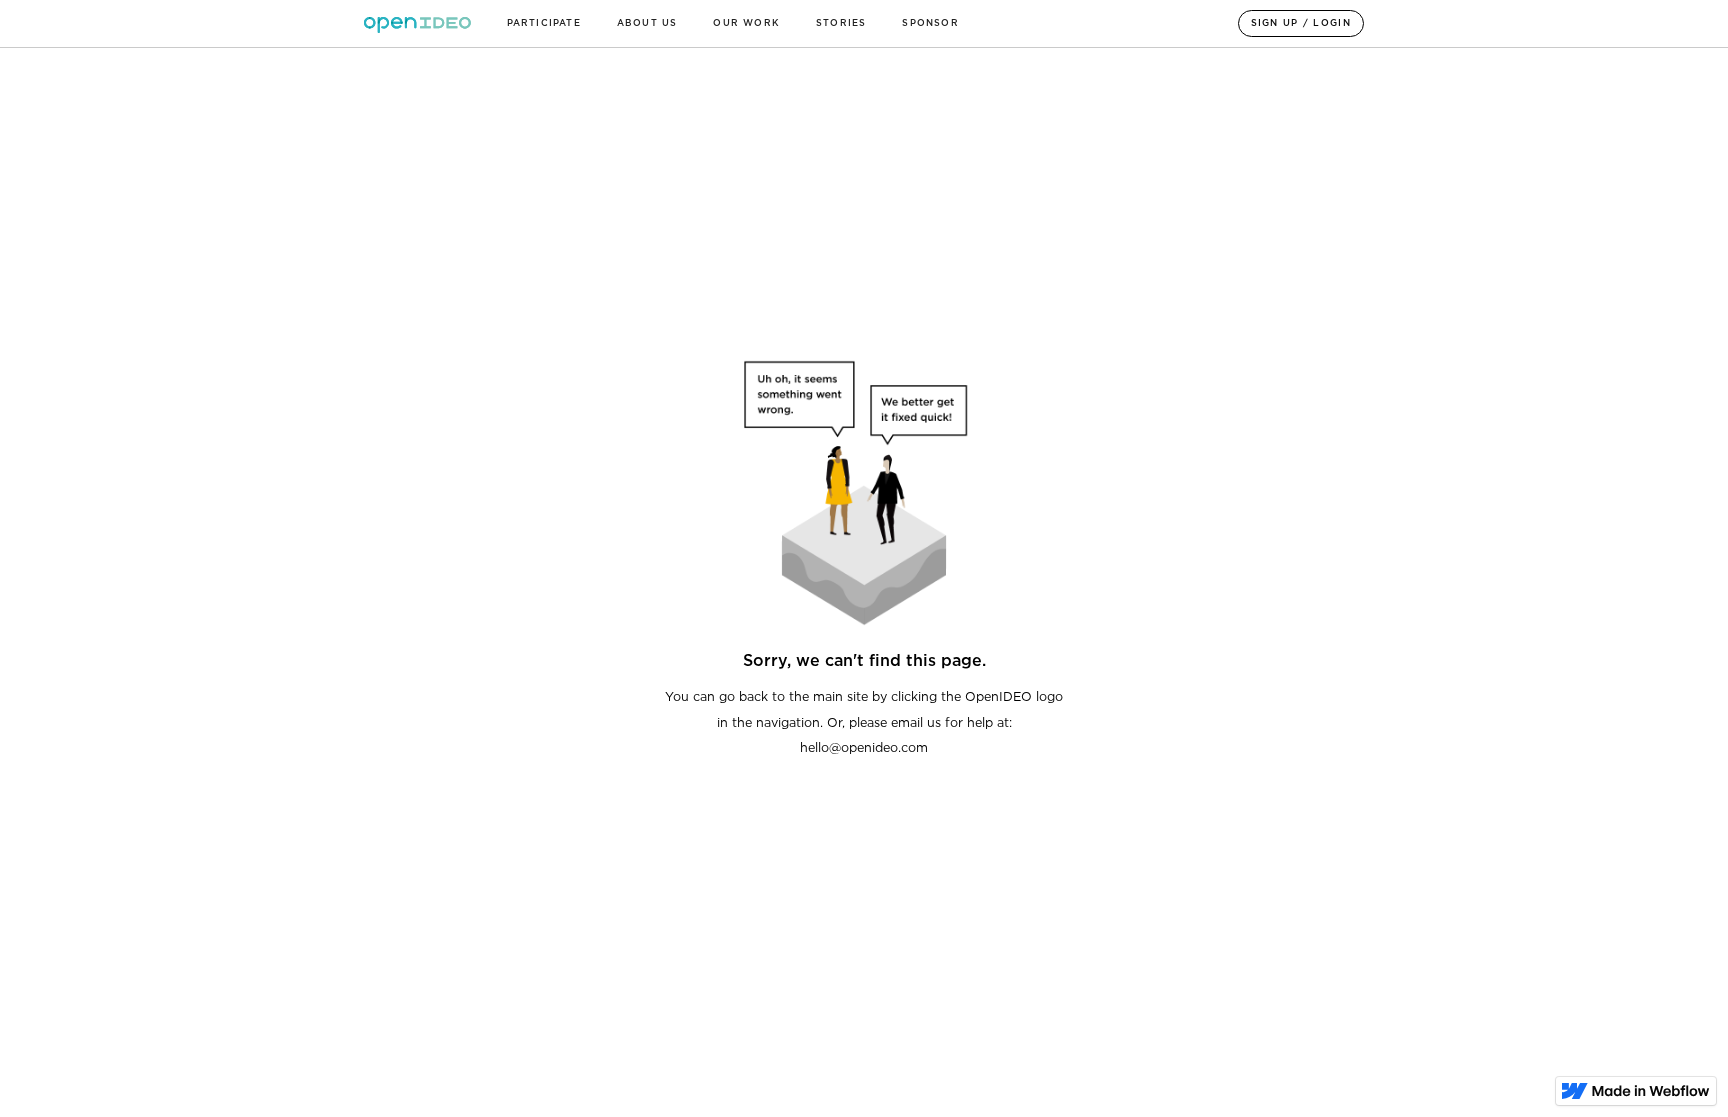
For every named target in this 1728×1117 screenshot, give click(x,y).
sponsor (930, 23)
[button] (544, 23)
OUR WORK (746, 23)
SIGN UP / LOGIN (1301, 23)
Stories (841, 23)
